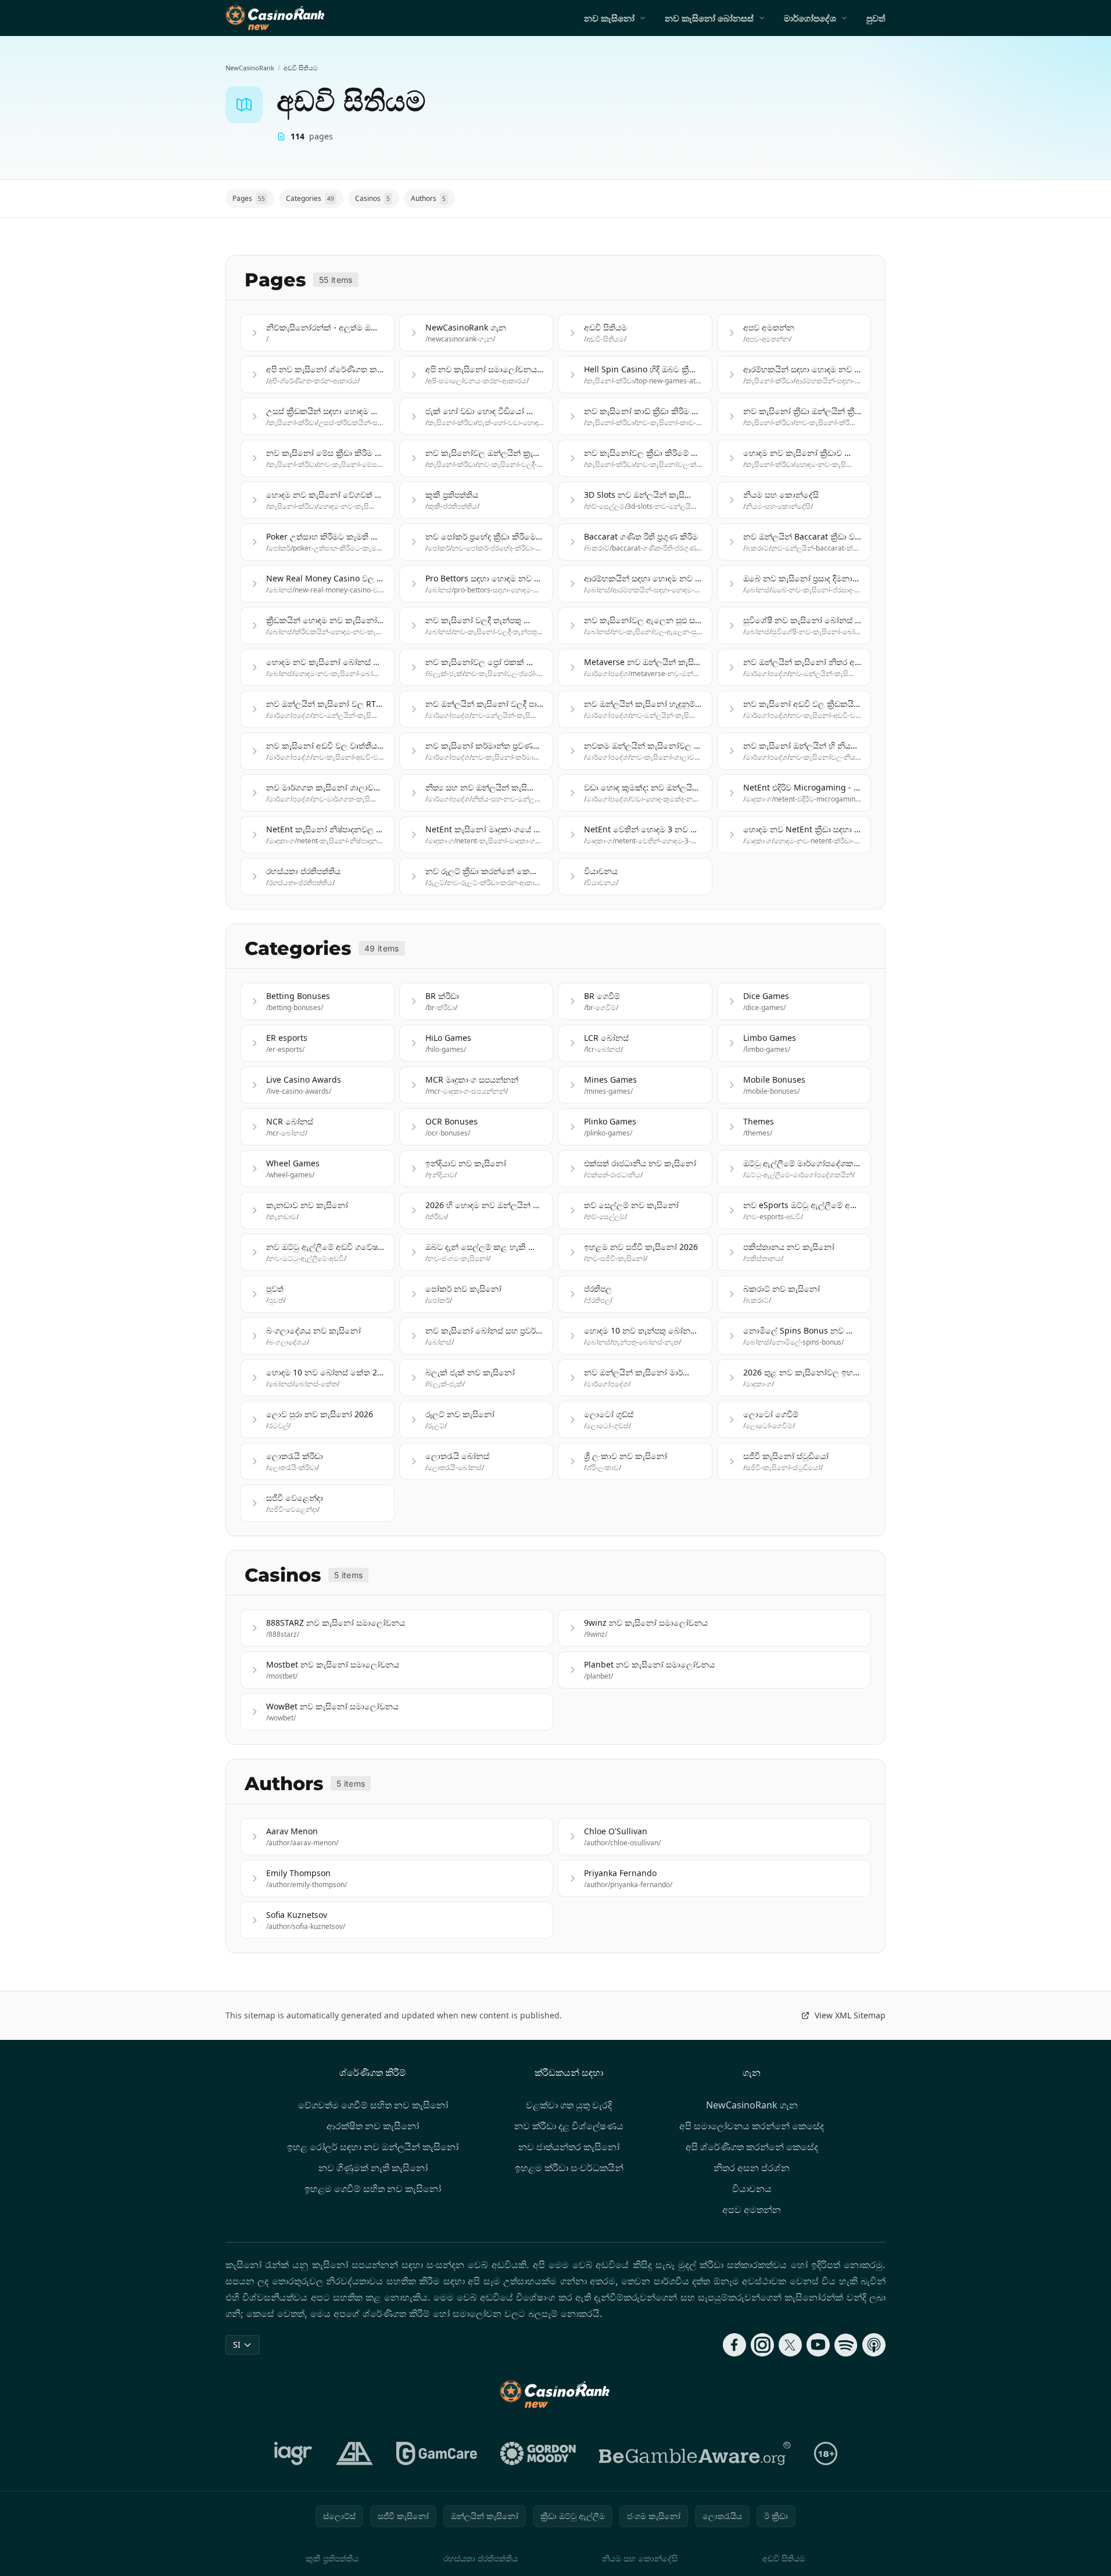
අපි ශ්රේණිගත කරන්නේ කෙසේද (752, 2147)
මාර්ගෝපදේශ (810, 18)
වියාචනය (752, 2189)
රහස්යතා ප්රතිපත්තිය (481, 2558)
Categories (310, 198)
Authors (428, 198)
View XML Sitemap (850, 2015)
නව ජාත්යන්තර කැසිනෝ (569, 2147)
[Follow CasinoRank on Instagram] (762, 2345)
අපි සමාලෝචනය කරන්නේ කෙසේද (752, 2126)
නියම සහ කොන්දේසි (640, 2558)
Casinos (372, 198)
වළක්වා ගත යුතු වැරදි (569, 2105)
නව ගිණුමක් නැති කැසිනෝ (373, 2168)
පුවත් (876, 18)
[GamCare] (437, 2453)
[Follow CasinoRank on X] (790, 2345)
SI (237, 2345)
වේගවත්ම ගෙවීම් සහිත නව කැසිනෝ (373, 2105)
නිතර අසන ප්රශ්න (752, 2168)
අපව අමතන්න (752, 2209)
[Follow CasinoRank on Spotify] (846, 2345)
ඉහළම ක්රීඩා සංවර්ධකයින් (569, 2168)
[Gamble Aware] (695, 2453)
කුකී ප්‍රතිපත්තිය (332, 2558)
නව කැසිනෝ (609, 18)
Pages (249, 198)
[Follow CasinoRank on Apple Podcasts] (874, 2345)
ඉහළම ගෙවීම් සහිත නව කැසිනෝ (373, 2189)
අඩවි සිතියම (784, 2558)
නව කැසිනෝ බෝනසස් (709, 18)
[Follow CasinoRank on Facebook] (734, 2345)
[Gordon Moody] (538, 2453)
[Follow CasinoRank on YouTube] (818, 2345)
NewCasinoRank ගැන (752, 2105)
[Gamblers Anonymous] (354, 2453)
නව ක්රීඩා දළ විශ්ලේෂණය (569, 2126)
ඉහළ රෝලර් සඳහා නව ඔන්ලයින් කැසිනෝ (373, 2147)
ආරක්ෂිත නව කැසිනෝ (373, 2126)
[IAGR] (293, 2453)
